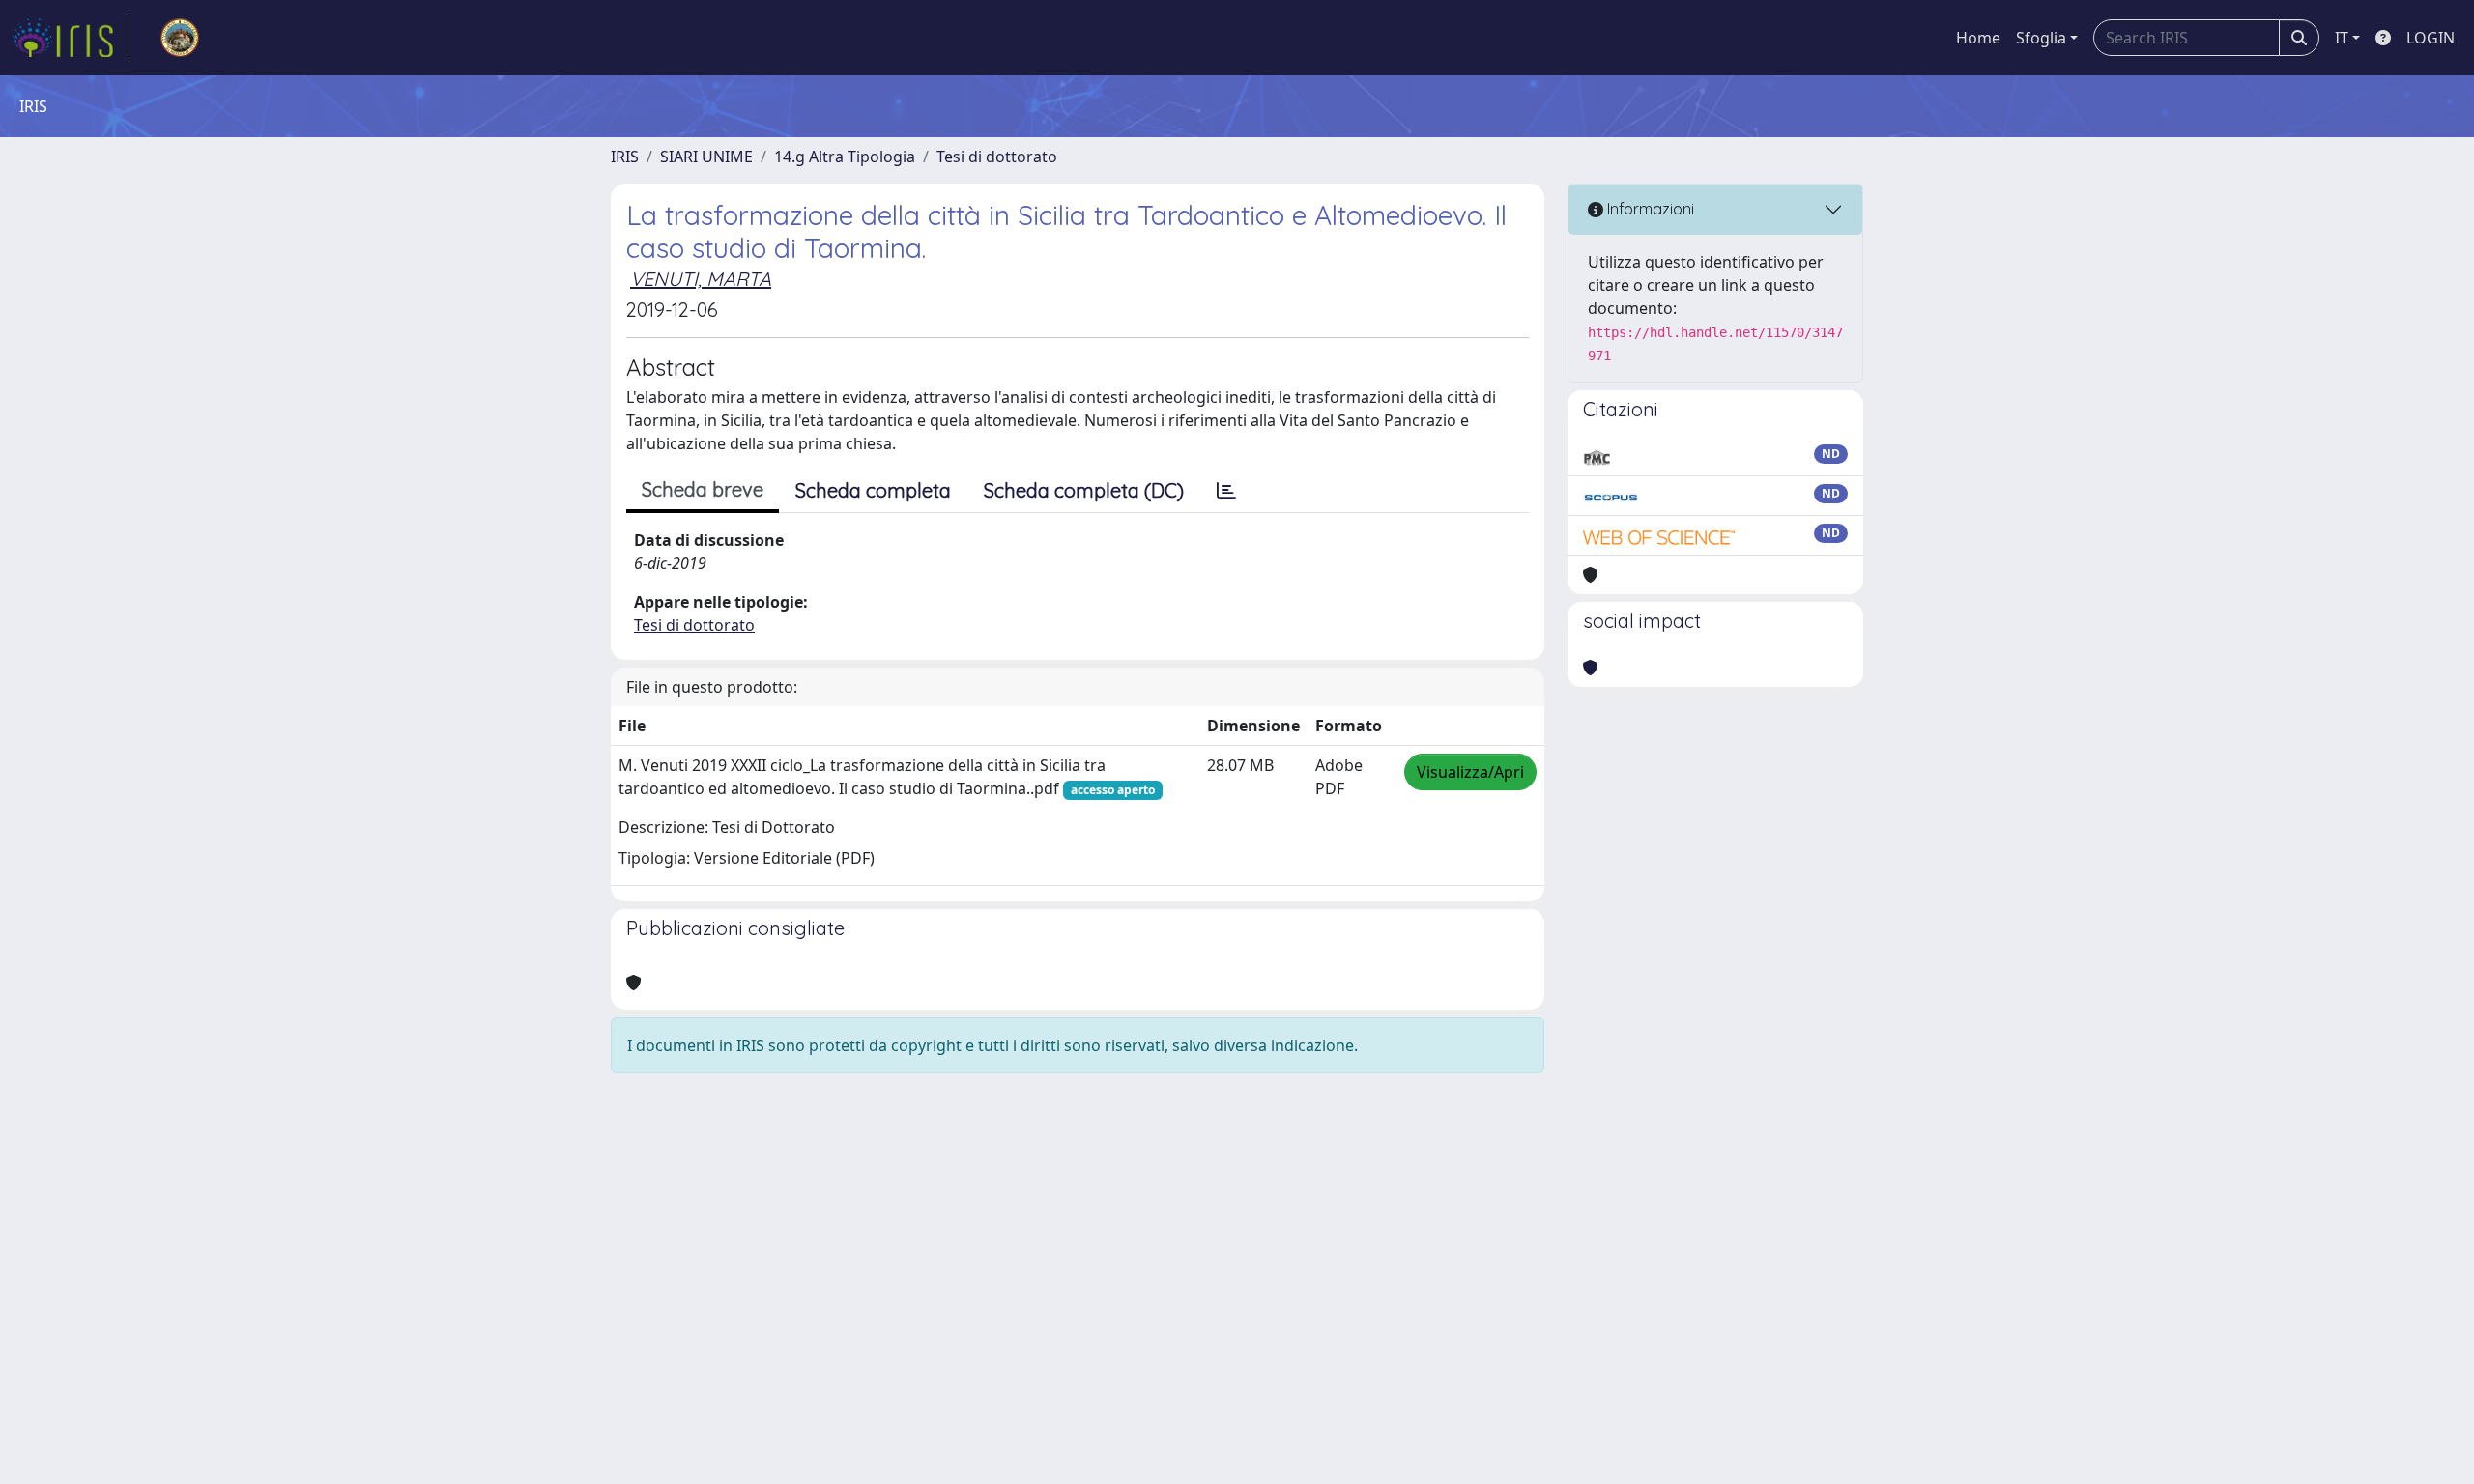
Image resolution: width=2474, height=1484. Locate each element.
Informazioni (1649, 209)
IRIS (625, 157)
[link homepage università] (180, 38)
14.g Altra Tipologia (845, 157)
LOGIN (2431, 38)
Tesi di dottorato (997, 157)
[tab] (1226, 491)
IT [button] (2342, 38)
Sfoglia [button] (2041, 38)
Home (1978, 38)
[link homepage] (71, 38)
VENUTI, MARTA (701, 279)
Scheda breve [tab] (703, 489)
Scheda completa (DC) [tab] (1084, 490)
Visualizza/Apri (1470, 772)
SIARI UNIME (706, 157)
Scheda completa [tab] (873, 490)
